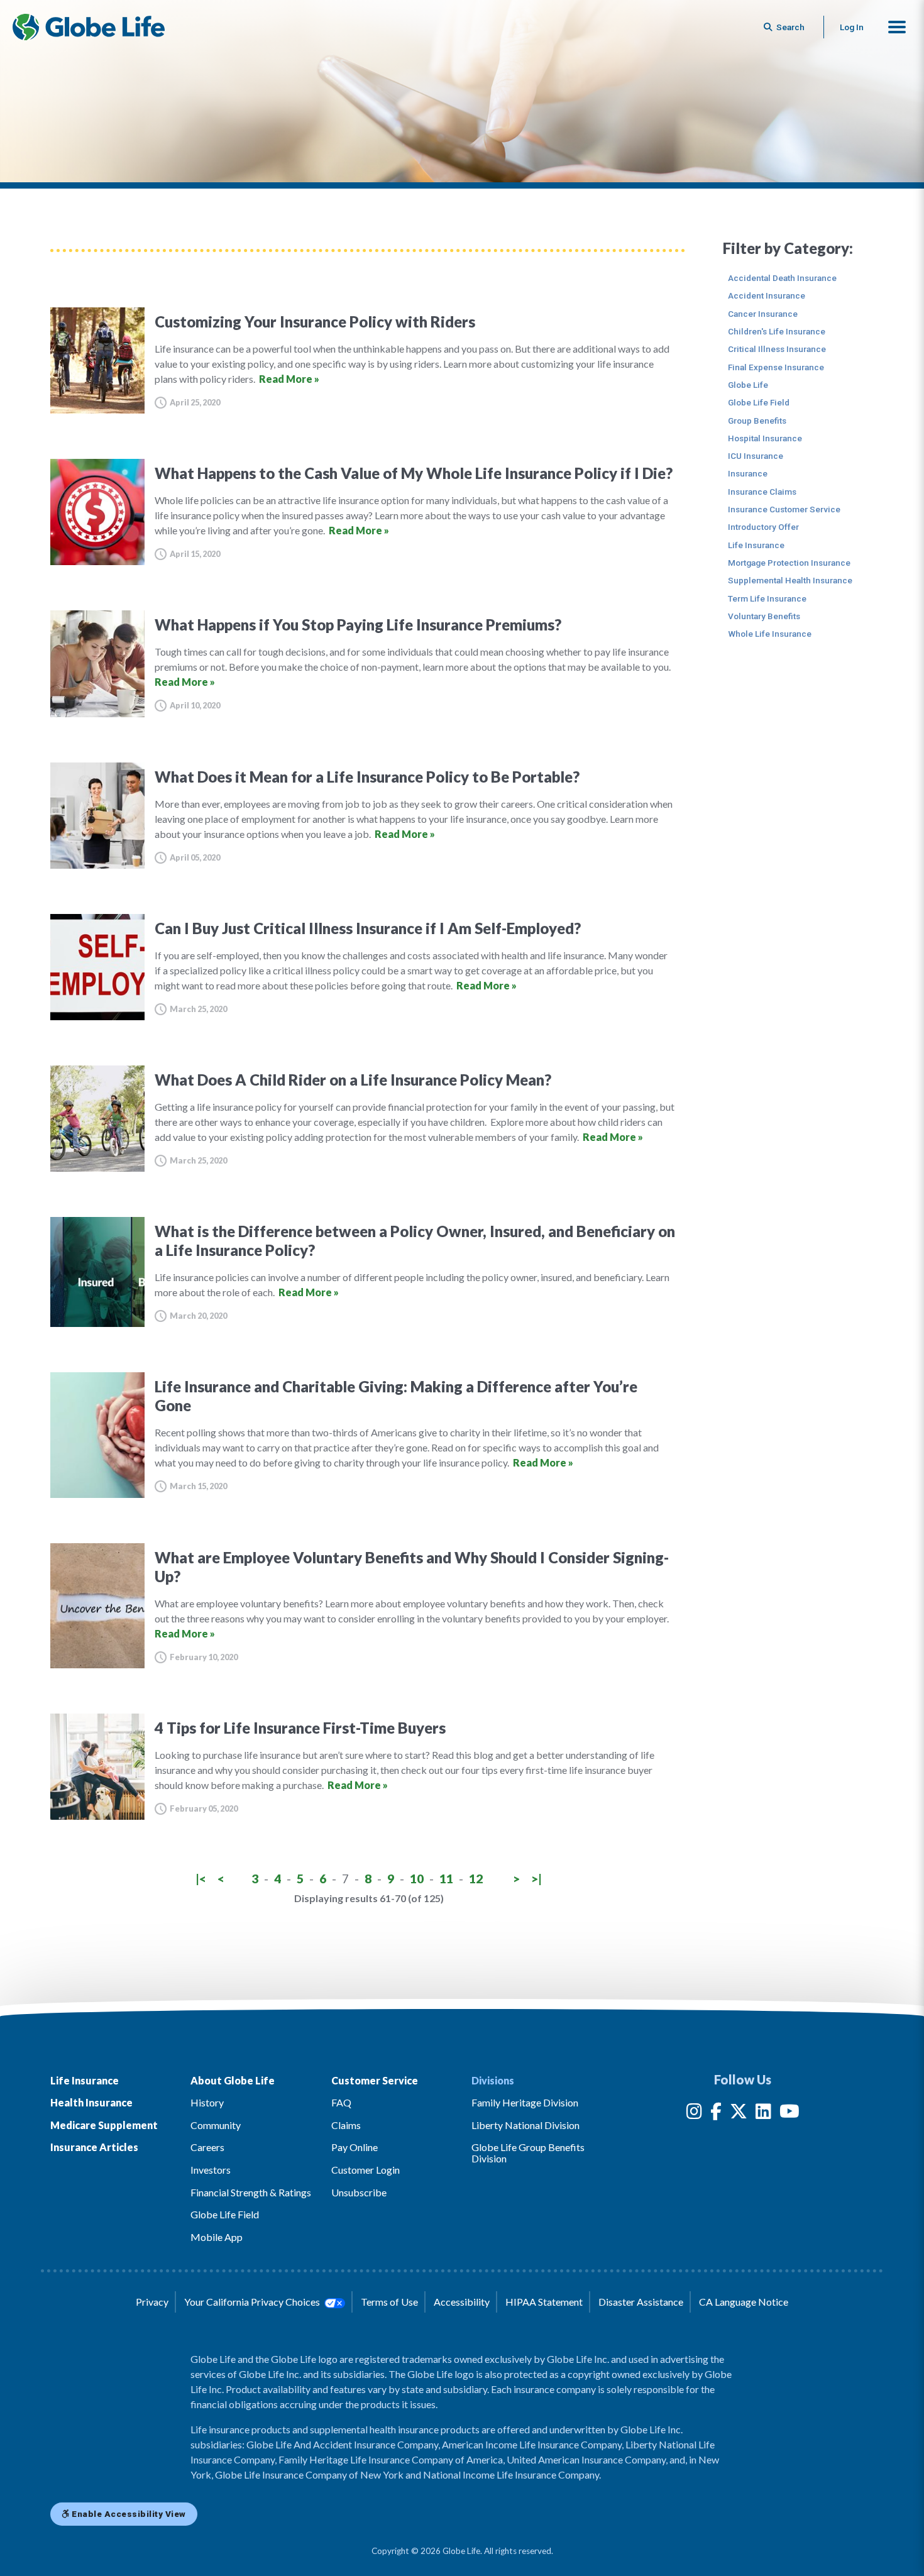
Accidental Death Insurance (782, 278)
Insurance (748, 473)
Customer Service (375, 2080)
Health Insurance (91, 2102)
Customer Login (366, 2170)
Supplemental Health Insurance (790, 580)
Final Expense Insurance (776, 367)
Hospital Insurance (765, 438)
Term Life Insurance (767, 598)
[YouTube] (789, 2114)
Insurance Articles (94, 2147)
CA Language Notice (744, 2302)
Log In (852, 27)
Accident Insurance (767, 295)
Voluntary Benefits (764, 616)
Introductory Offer (763, 527)
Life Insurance (756, 545)
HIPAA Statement (544, 2302)
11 (446, 1879)
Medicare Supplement (104, 2125)
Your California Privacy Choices (253, 2302)
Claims (346, 2125)
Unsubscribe (359, 2192)
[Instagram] (694, 2114)
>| (536, 1879)
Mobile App (217, 2237)
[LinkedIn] (763, 2114)
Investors (211, 2170)
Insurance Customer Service (784, 509)
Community (216, 2125)
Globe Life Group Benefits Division (528, 2153)
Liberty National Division (525, 2125)
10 (417, 1879)
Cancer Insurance (763, 314)
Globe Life (748, 385)
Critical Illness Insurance (777, 349)
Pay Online (355, 2147)
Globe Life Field (759, 402)
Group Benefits (757, 421)
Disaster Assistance (641, 2302)
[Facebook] (716, 2114)
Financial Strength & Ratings (251, 2192)
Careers (207, 2147)
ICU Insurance (756, 456)
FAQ (341, 2102)
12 (476, 1879)
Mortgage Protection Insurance (789, 563)
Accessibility (462, 2302)
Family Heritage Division (525, 2102)
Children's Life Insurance (777, 331)
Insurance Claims (762, 492)
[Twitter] (739, 2114)
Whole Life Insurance (770, 634)
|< (201, 1879)
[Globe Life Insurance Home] (89, 27)
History (207, 2102)
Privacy (152, 2302)
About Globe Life (233, 2080)
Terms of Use (389, 2302)
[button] (897, 27)
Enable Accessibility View (128, 2514)
